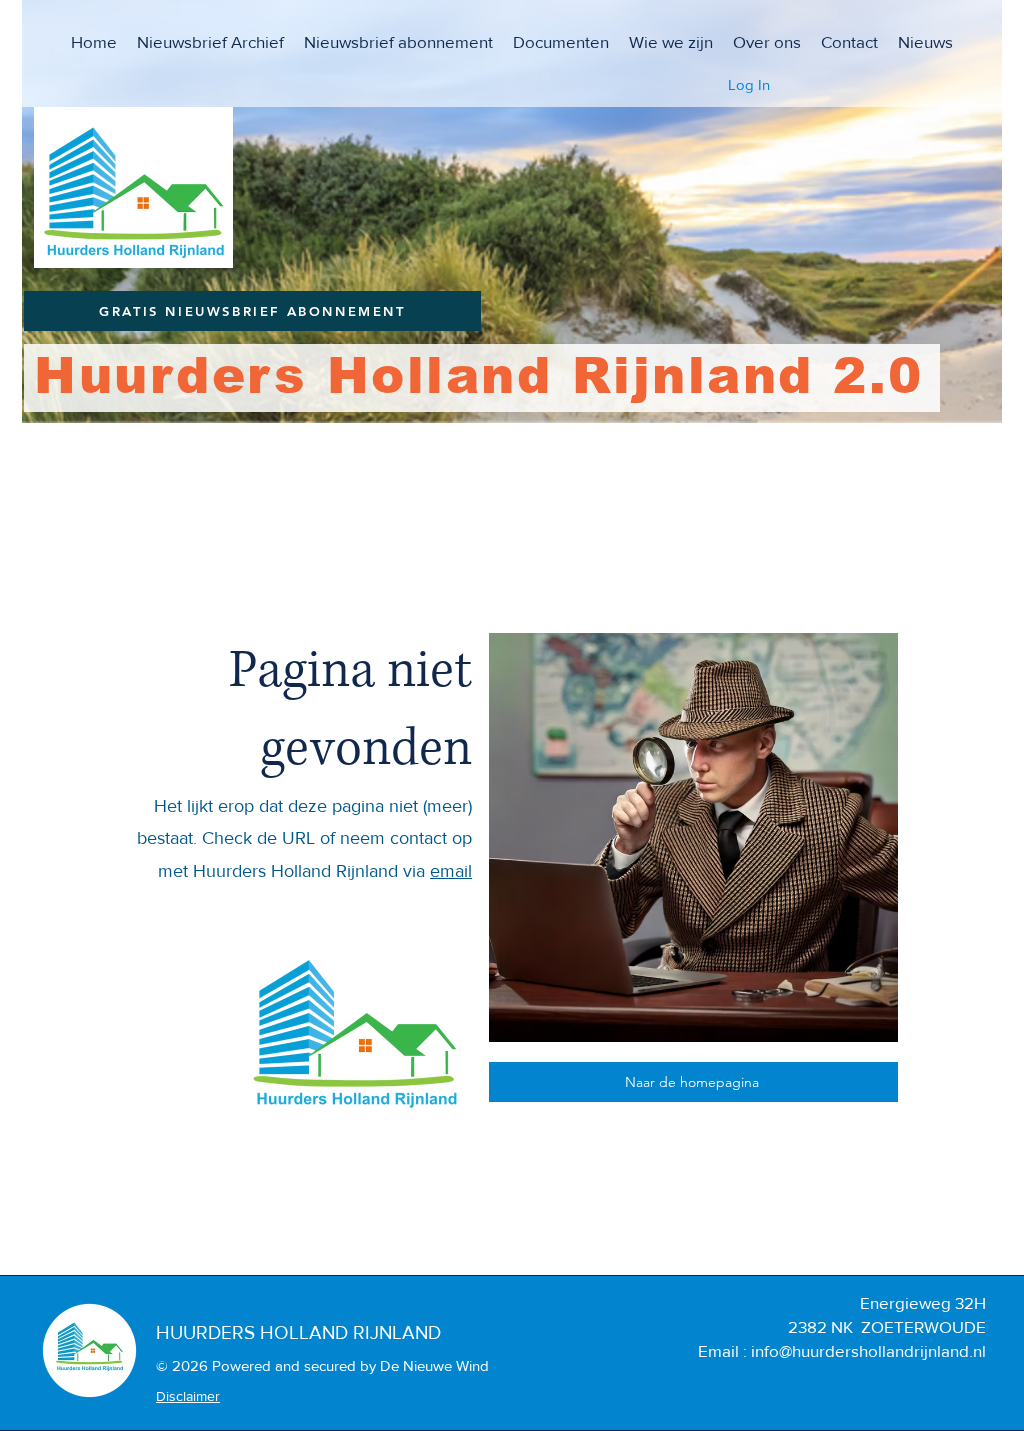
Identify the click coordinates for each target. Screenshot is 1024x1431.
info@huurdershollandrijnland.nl (868, 1350)
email (451, 871)
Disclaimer (188, 1396)
